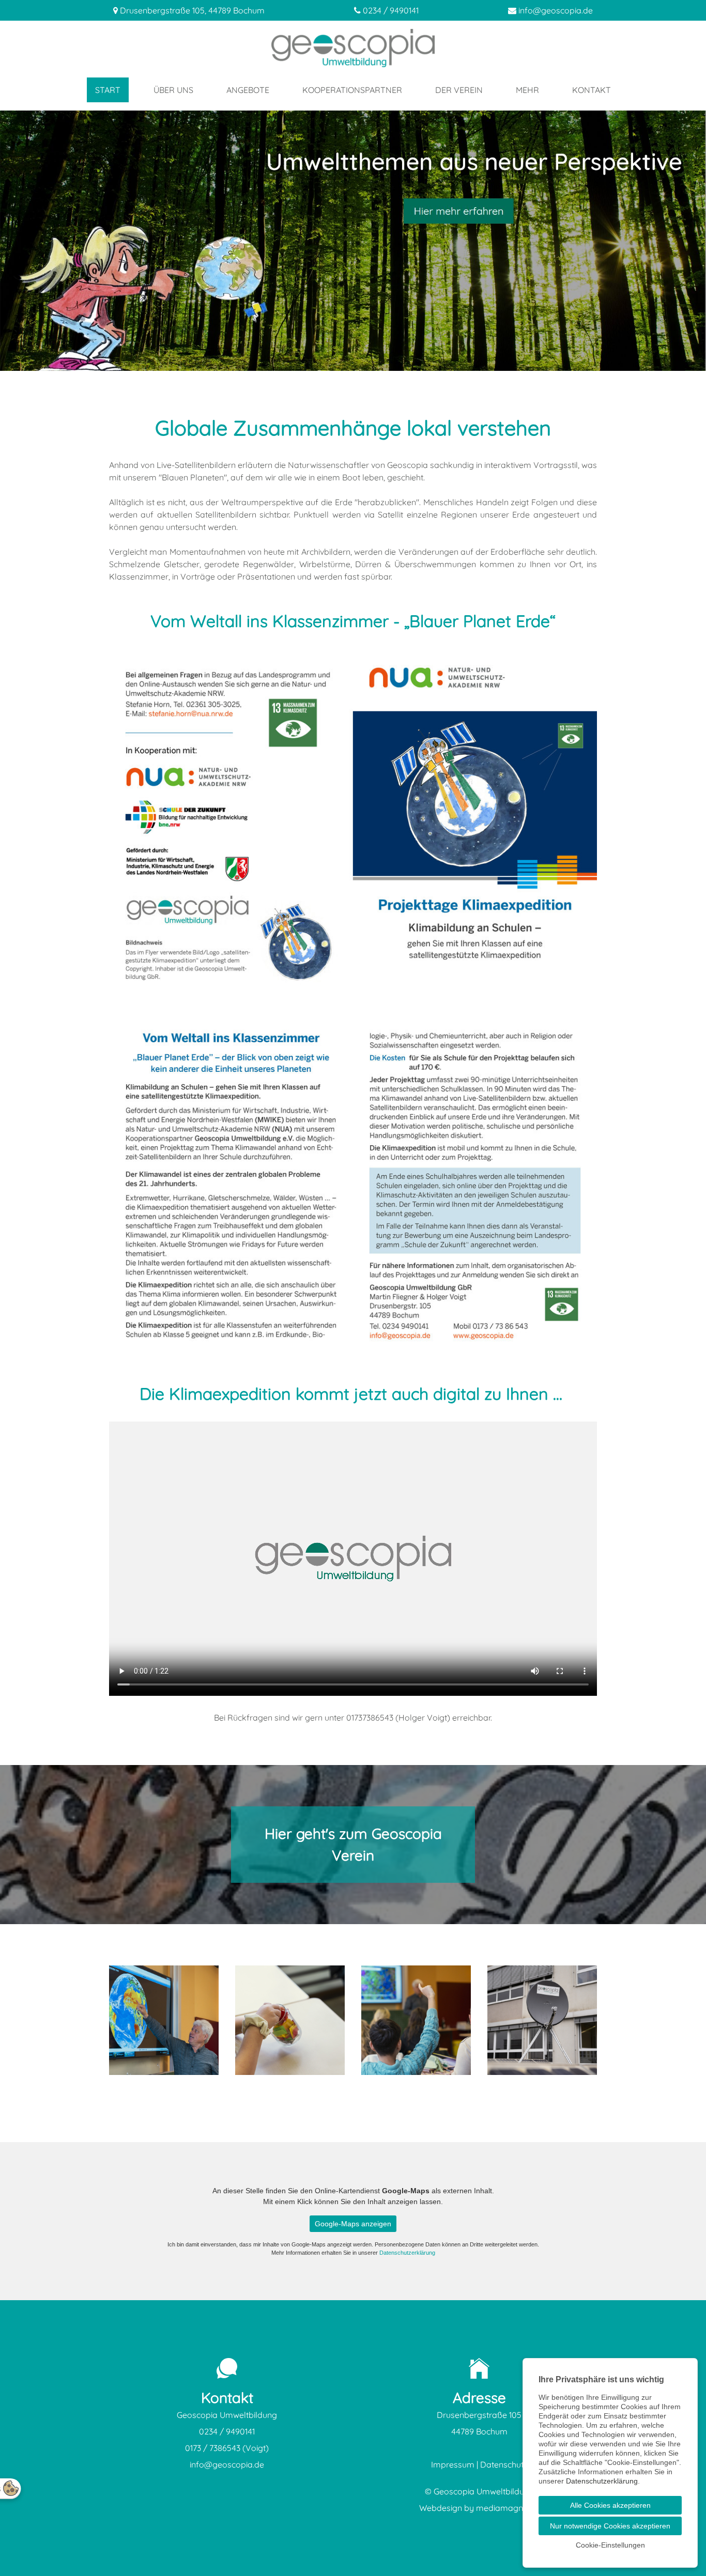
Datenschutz (504, 2464)
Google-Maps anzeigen (353, 2224)
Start (108, 90)
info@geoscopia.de (556, 10)
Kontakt (592, 90)
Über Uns (173, 90)
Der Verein (459, 90)
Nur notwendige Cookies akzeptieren (610, 2526)
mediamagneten (508, 2508)
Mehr (527, 90)
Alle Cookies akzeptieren (610, 2505)
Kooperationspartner (352, 90)
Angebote (248, 90)
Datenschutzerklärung (407, 2253)
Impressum (453, 2464)
